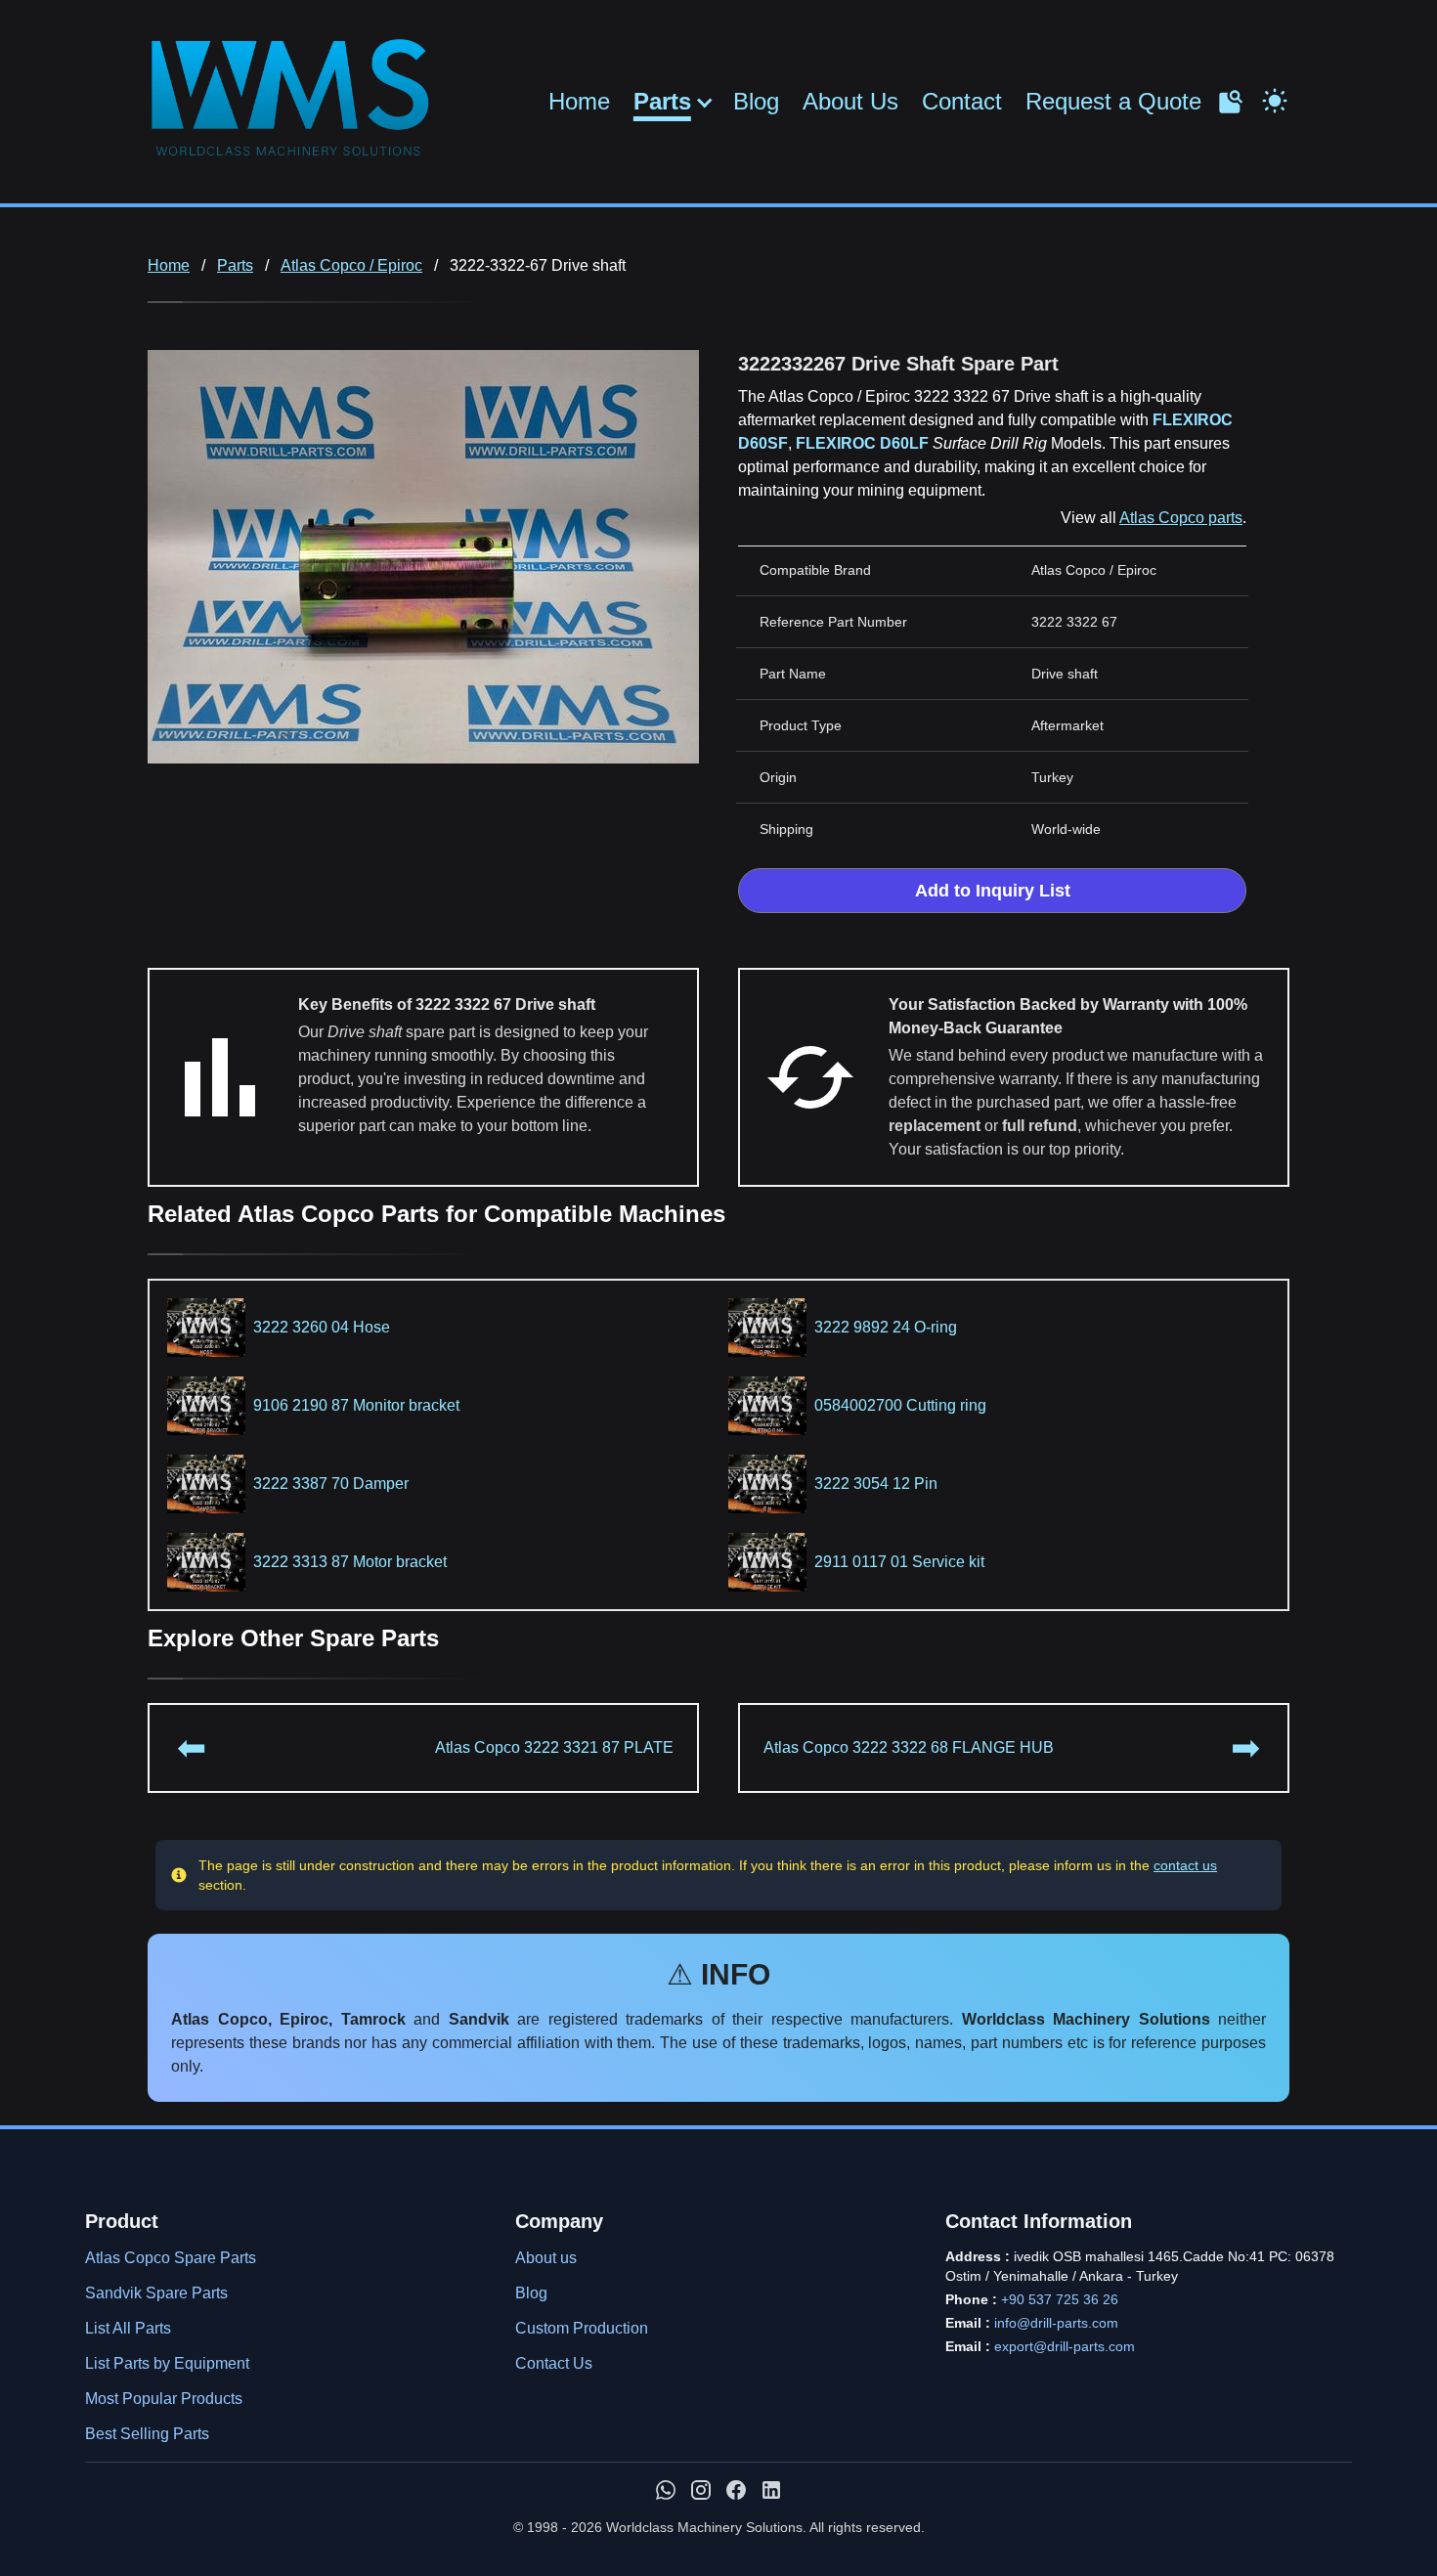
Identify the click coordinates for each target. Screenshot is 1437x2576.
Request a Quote (1113, 101)
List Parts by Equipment (167, 2363)
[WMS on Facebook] (736, 2490)
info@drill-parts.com (1056, 2323)
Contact (962, 101)
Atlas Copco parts (1181, 518)
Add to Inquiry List (993, 891)
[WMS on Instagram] (701, 2490)
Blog (756, 101)
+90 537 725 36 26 (1060, 2299)
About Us (850, 101)
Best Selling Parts (147, 2434)
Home (579, 101)
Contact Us (554, 2363)
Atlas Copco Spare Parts (171, 2258)
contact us (1185, 1865)
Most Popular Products (164, 2399)
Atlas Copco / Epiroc (351, 265)
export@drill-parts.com (1065, 2346)
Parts (662, 102)
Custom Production (582, 2328)
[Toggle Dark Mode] (1275, 99)
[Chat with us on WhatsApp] (666, 2490)
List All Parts (128, 2328)
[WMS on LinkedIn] (771, 2490)
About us (546, 2258)
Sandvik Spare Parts (156, 2293)
